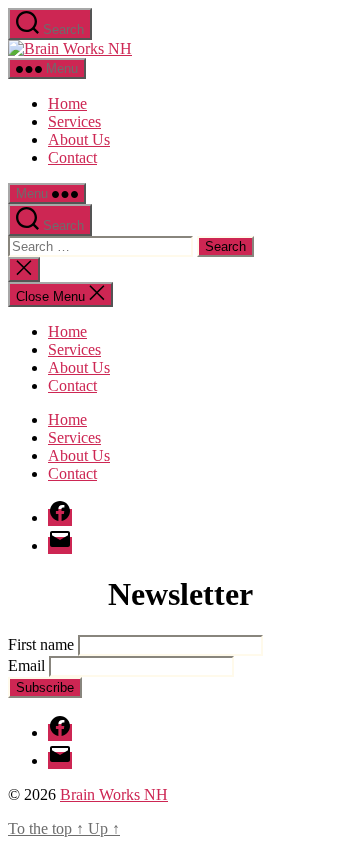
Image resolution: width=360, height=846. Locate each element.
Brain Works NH (114, 794)
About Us (79, 139)
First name (41, 644)
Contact (72, 157)
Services (74, 121)
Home (67, 103)
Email (26, 665)
